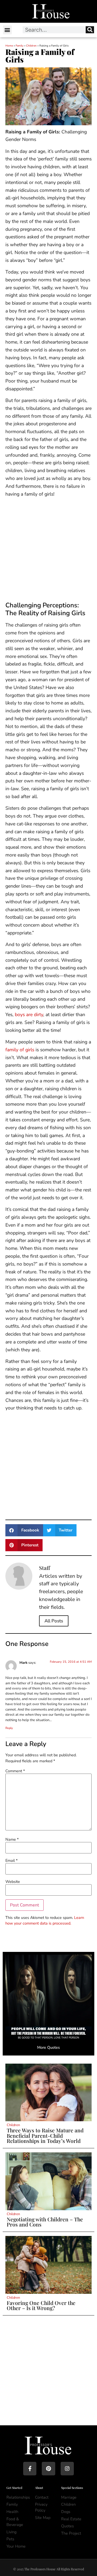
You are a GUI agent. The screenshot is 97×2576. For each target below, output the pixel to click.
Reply (9, 1728)
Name (12, 1839)
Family (20, 46)
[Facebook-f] (30, 2468)
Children (31, 46)
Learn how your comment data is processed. (45, 1921)
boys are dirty (29, 1014)
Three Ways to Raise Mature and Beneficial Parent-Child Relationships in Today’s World (45, 2135)
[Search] (90, 30)
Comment (15, 1771)
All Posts (54, 1621)
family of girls (20, 1050)
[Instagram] (67, 2468)
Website (13, 1882)
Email (11, 1860)
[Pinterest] (48, 2468)
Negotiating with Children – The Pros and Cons (45, 2222)
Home (9, 46)
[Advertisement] (48, 551)
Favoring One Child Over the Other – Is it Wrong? (41, 2305)
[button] (7, 30)
